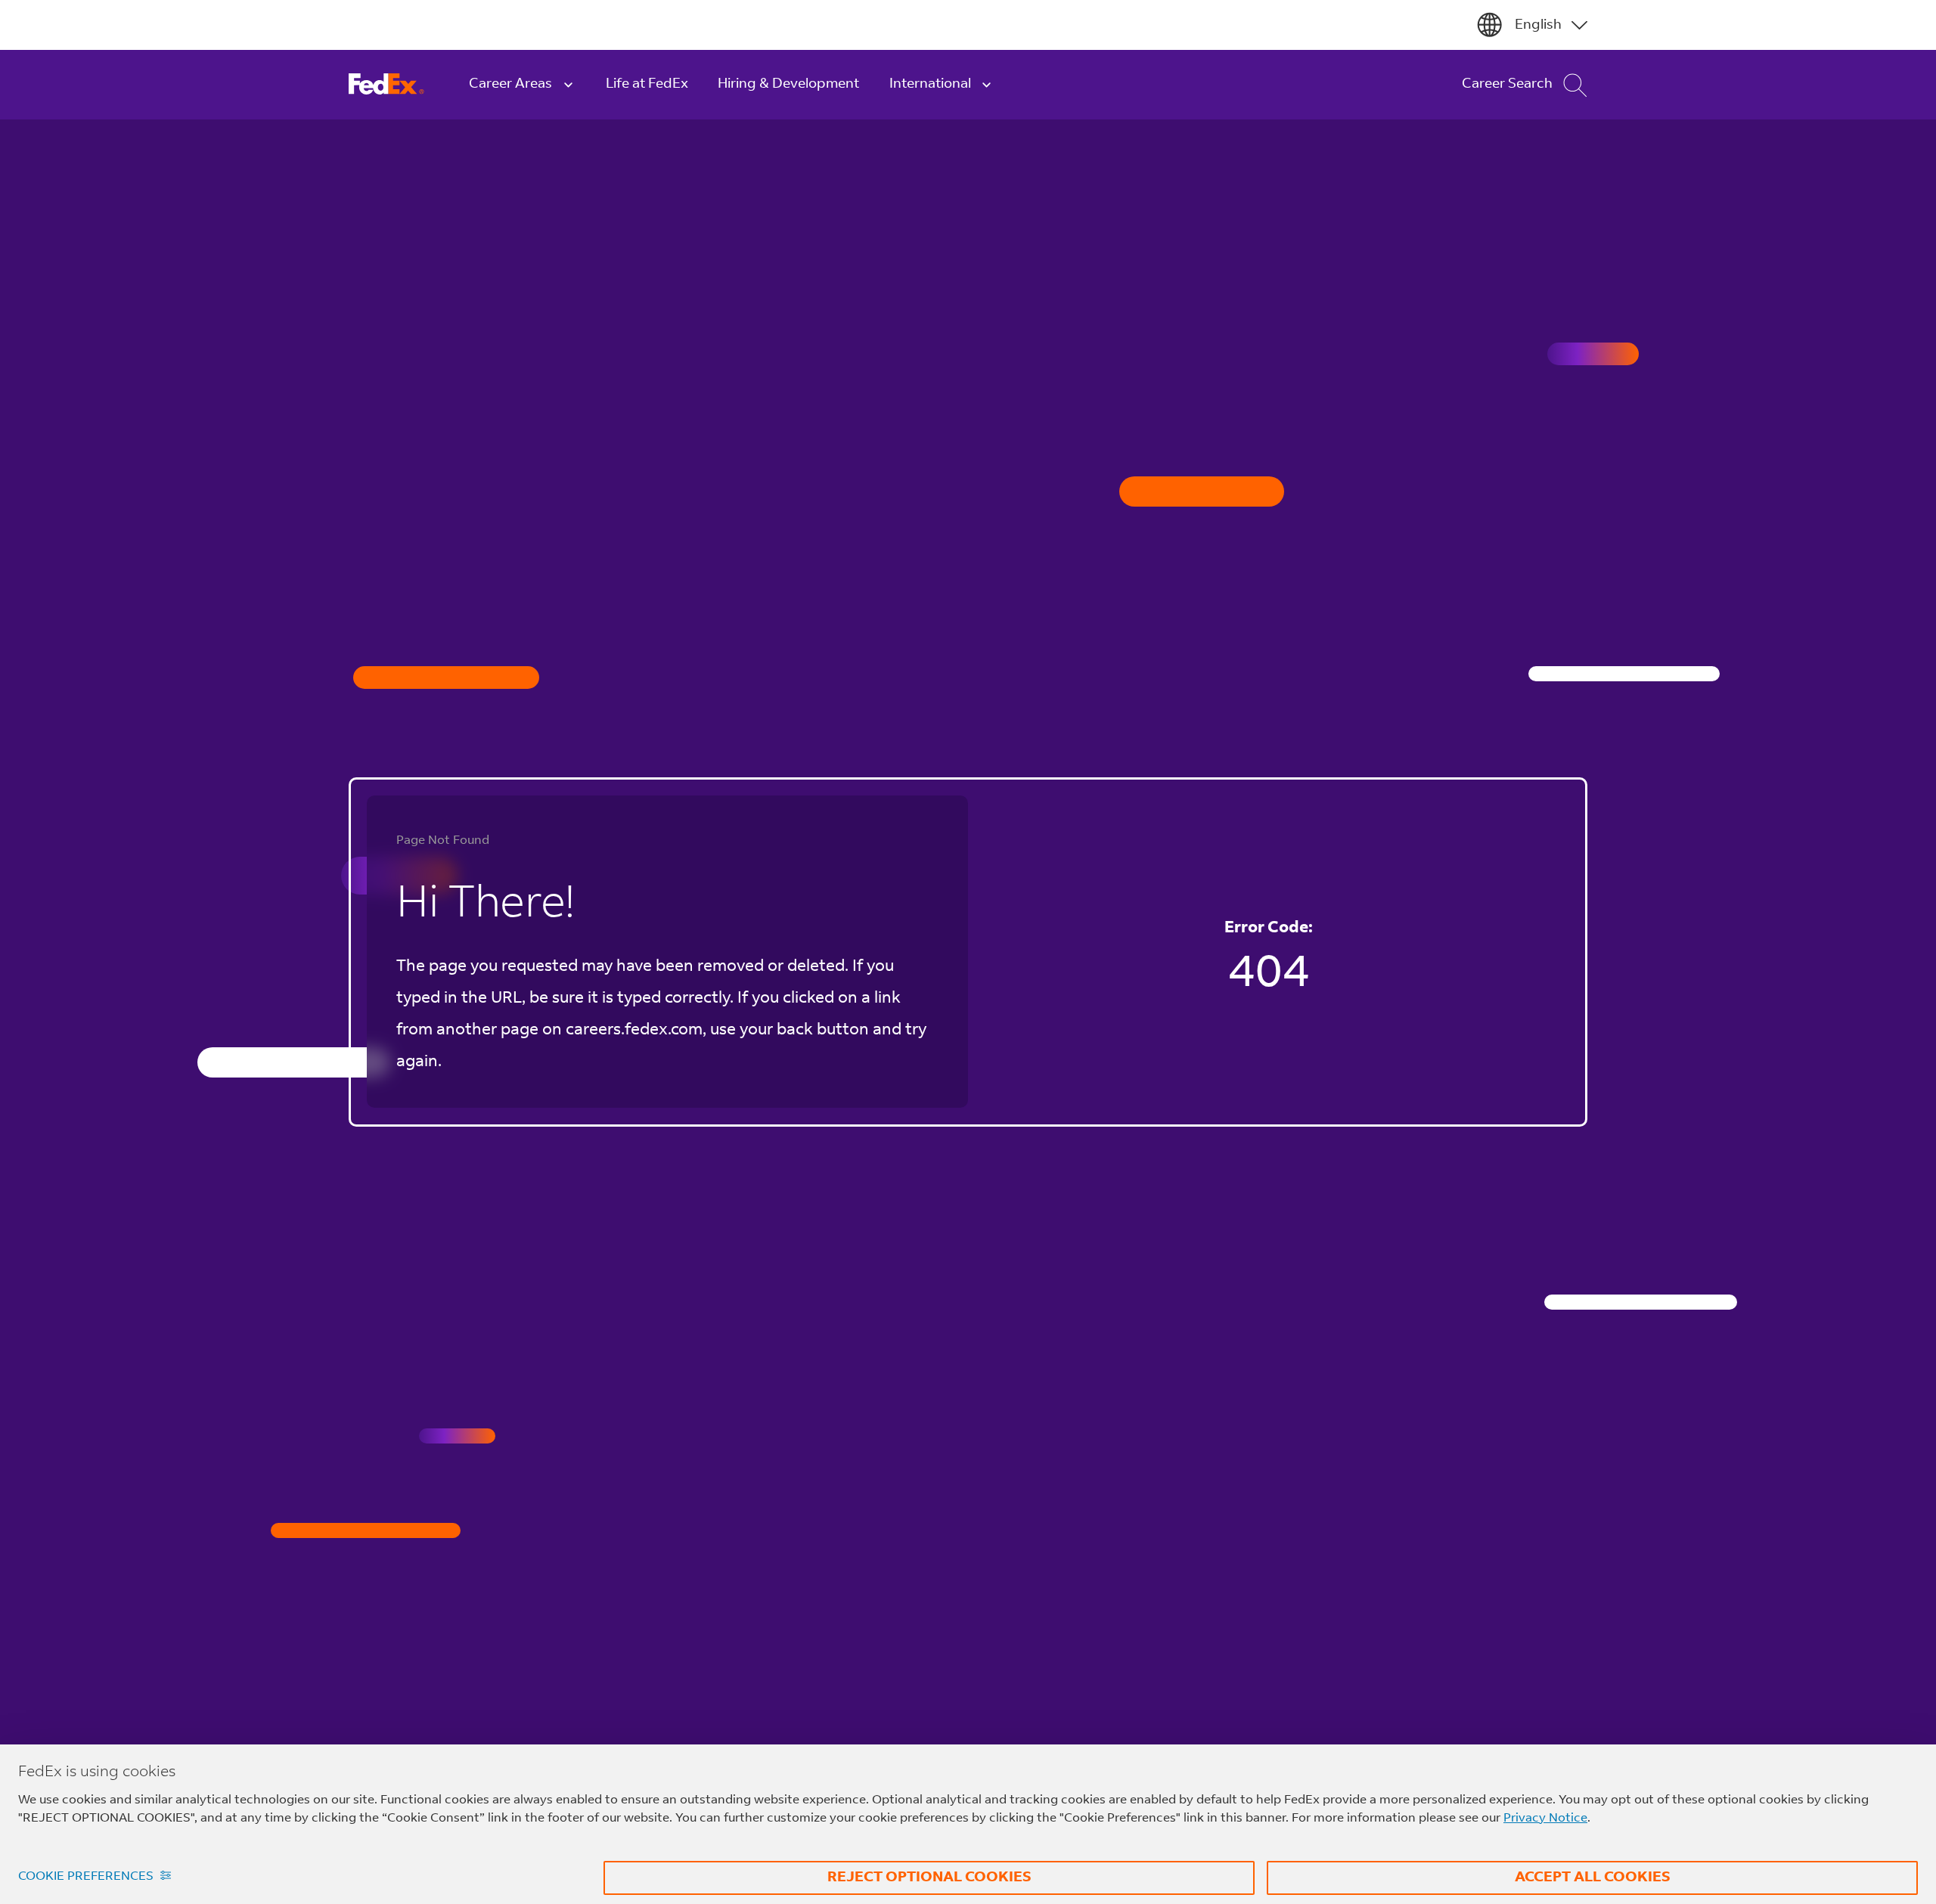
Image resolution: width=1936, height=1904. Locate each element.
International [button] (930, 84)
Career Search (1507, 84)
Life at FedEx (647, 84)
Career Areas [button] (510, 84)
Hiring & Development (788, 84)
